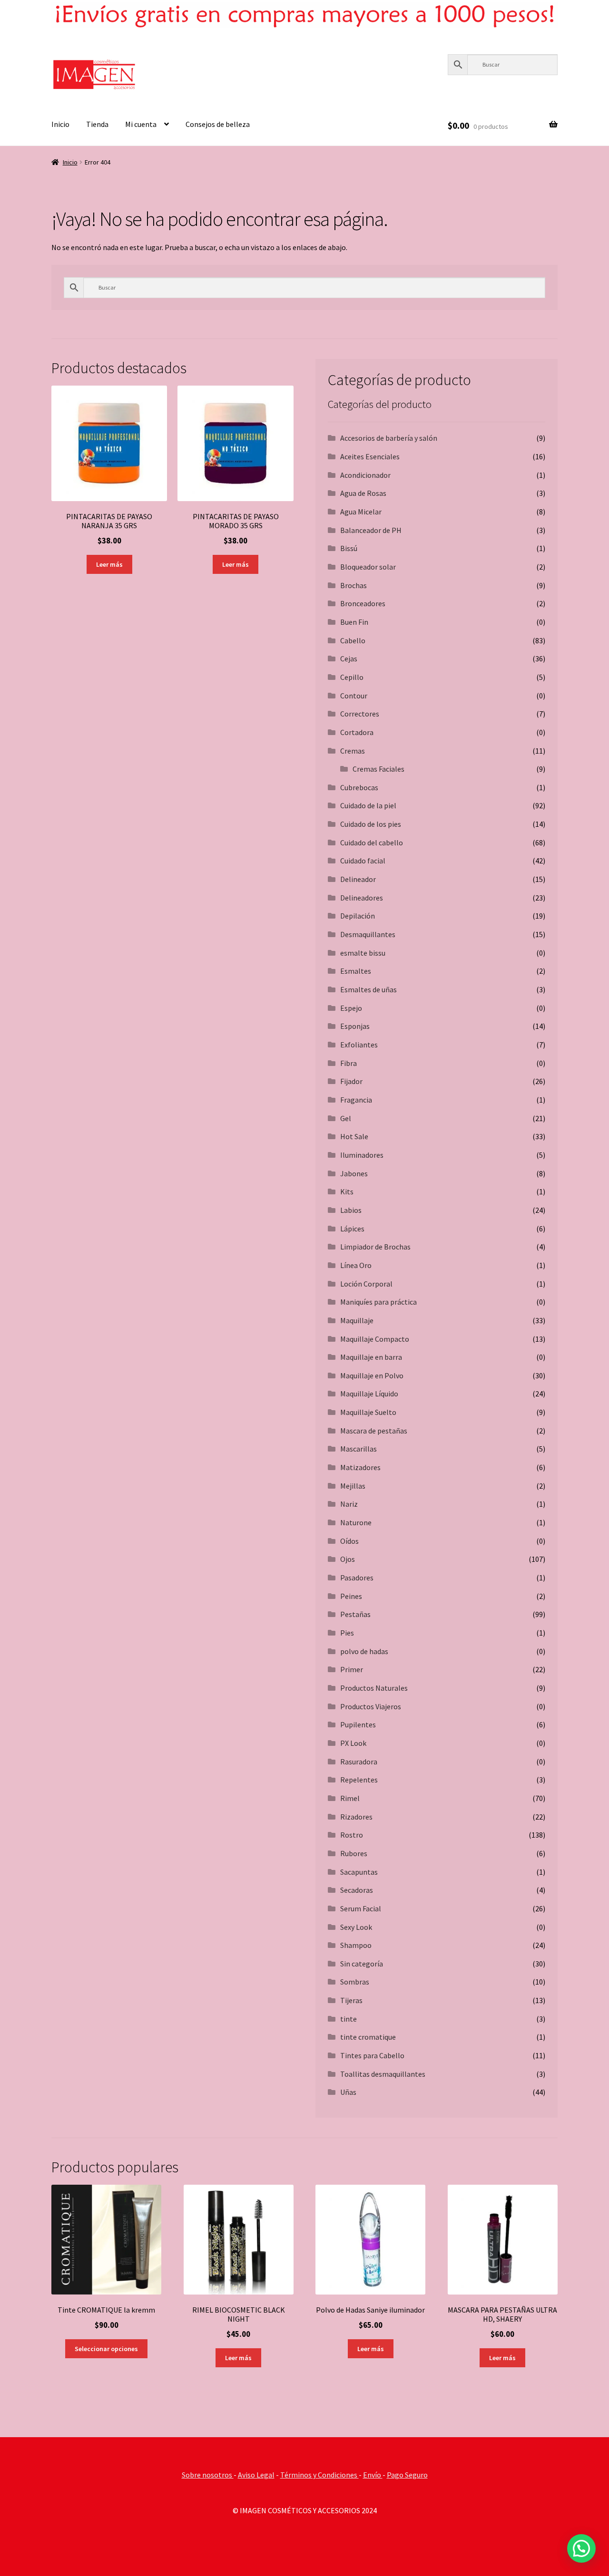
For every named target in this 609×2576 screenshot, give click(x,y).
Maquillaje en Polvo (372, 1375)
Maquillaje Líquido (369, 1394)
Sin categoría (362, 1964)
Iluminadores (362, 1155)
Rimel (350, 1798)
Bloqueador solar (368, 567)
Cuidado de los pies (371, 824)
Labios (351, 1210)
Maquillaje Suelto (368, 1412)
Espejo (351, 1008)
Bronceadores (363, 603)
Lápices (352, 1229)
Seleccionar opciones (106, 2349)
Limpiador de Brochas (375, 1247)
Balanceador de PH (371, 530)
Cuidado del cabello (372, 843)
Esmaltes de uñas (368, 989)
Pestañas (355, 1614)
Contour (354, 696)
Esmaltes (356, 971)
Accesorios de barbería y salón (389, 438)
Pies (347, 1633)
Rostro (352, 1835)
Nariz (349, 1504)
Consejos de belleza (218, 124)
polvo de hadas (364, 1651)
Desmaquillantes (368, 934)
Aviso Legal (256, 2475)
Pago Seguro (407, 2475)
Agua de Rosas (363, 493)
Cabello (353, 640)
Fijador (351, 1081)
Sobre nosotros (208, 2475)
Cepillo (352, 677)
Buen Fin (354, 622)
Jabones (354, 1173)
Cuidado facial (363, 861)
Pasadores (357, 1578)
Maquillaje (357, 1320)
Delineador (358, 879)
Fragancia (356, 1100)
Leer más (109, 564)
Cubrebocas (359, 787)
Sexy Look (356, 1927)
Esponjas (355, 1026)
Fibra (349, 1063)
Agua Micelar (361, 512)
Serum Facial (361, 1908)
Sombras (355, 1982)
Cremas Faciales (378, 769)
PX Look (353, 1743)
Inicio (60, 124)
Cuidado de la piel (368, 805)
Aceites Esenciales (370, 456)
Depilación (358, 916)
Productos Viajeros (371, 1706)
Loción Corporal (366, 1284)
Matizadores (360, 1467)
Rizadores (356, 1817)
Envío (373, 2475)
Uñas (348, 2092)
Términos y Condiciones (319, 2475)
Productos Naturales (374, 1688)
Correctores (360, 714)
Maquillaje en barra (371, 1357)
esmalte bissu (363, 953)
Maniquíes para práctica (378, 1302)
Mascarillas (359, 1449)
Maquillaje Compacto (375, 1339)
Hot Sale (354, 1136)
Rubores (354, 1853)
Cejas (349, 659)
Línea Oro (356, 1265)
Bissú (349, 548)
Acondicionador (365, 475)
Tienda (97, 124)
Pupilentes (358, 1724)
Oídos (349, 1541)
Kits (347, 1191)
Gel (346, 1118)
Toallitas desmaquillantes (383, 2074)
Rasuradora (359, 1762)
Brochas (354, 585)
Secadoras (357, 1890)
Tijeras (351, 2000)
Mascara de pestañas (374, 1431)
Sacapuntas (359, 1872)
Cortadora (357, 732)
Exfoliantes (359, 1045)
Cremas (353, 751)
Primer (352, 1669)
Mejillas (353, 1486)
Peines (351, 1596)
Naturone (356, 1522)
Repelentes (359, 1780)
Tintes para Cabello (372, 2055)
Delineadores (362, 898)
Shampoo (356, 1945)
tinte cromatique (368, 2037)
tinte (349, 2019)
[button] (581, 2548)
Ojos (348, 1559)
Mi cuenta (141, 124)
